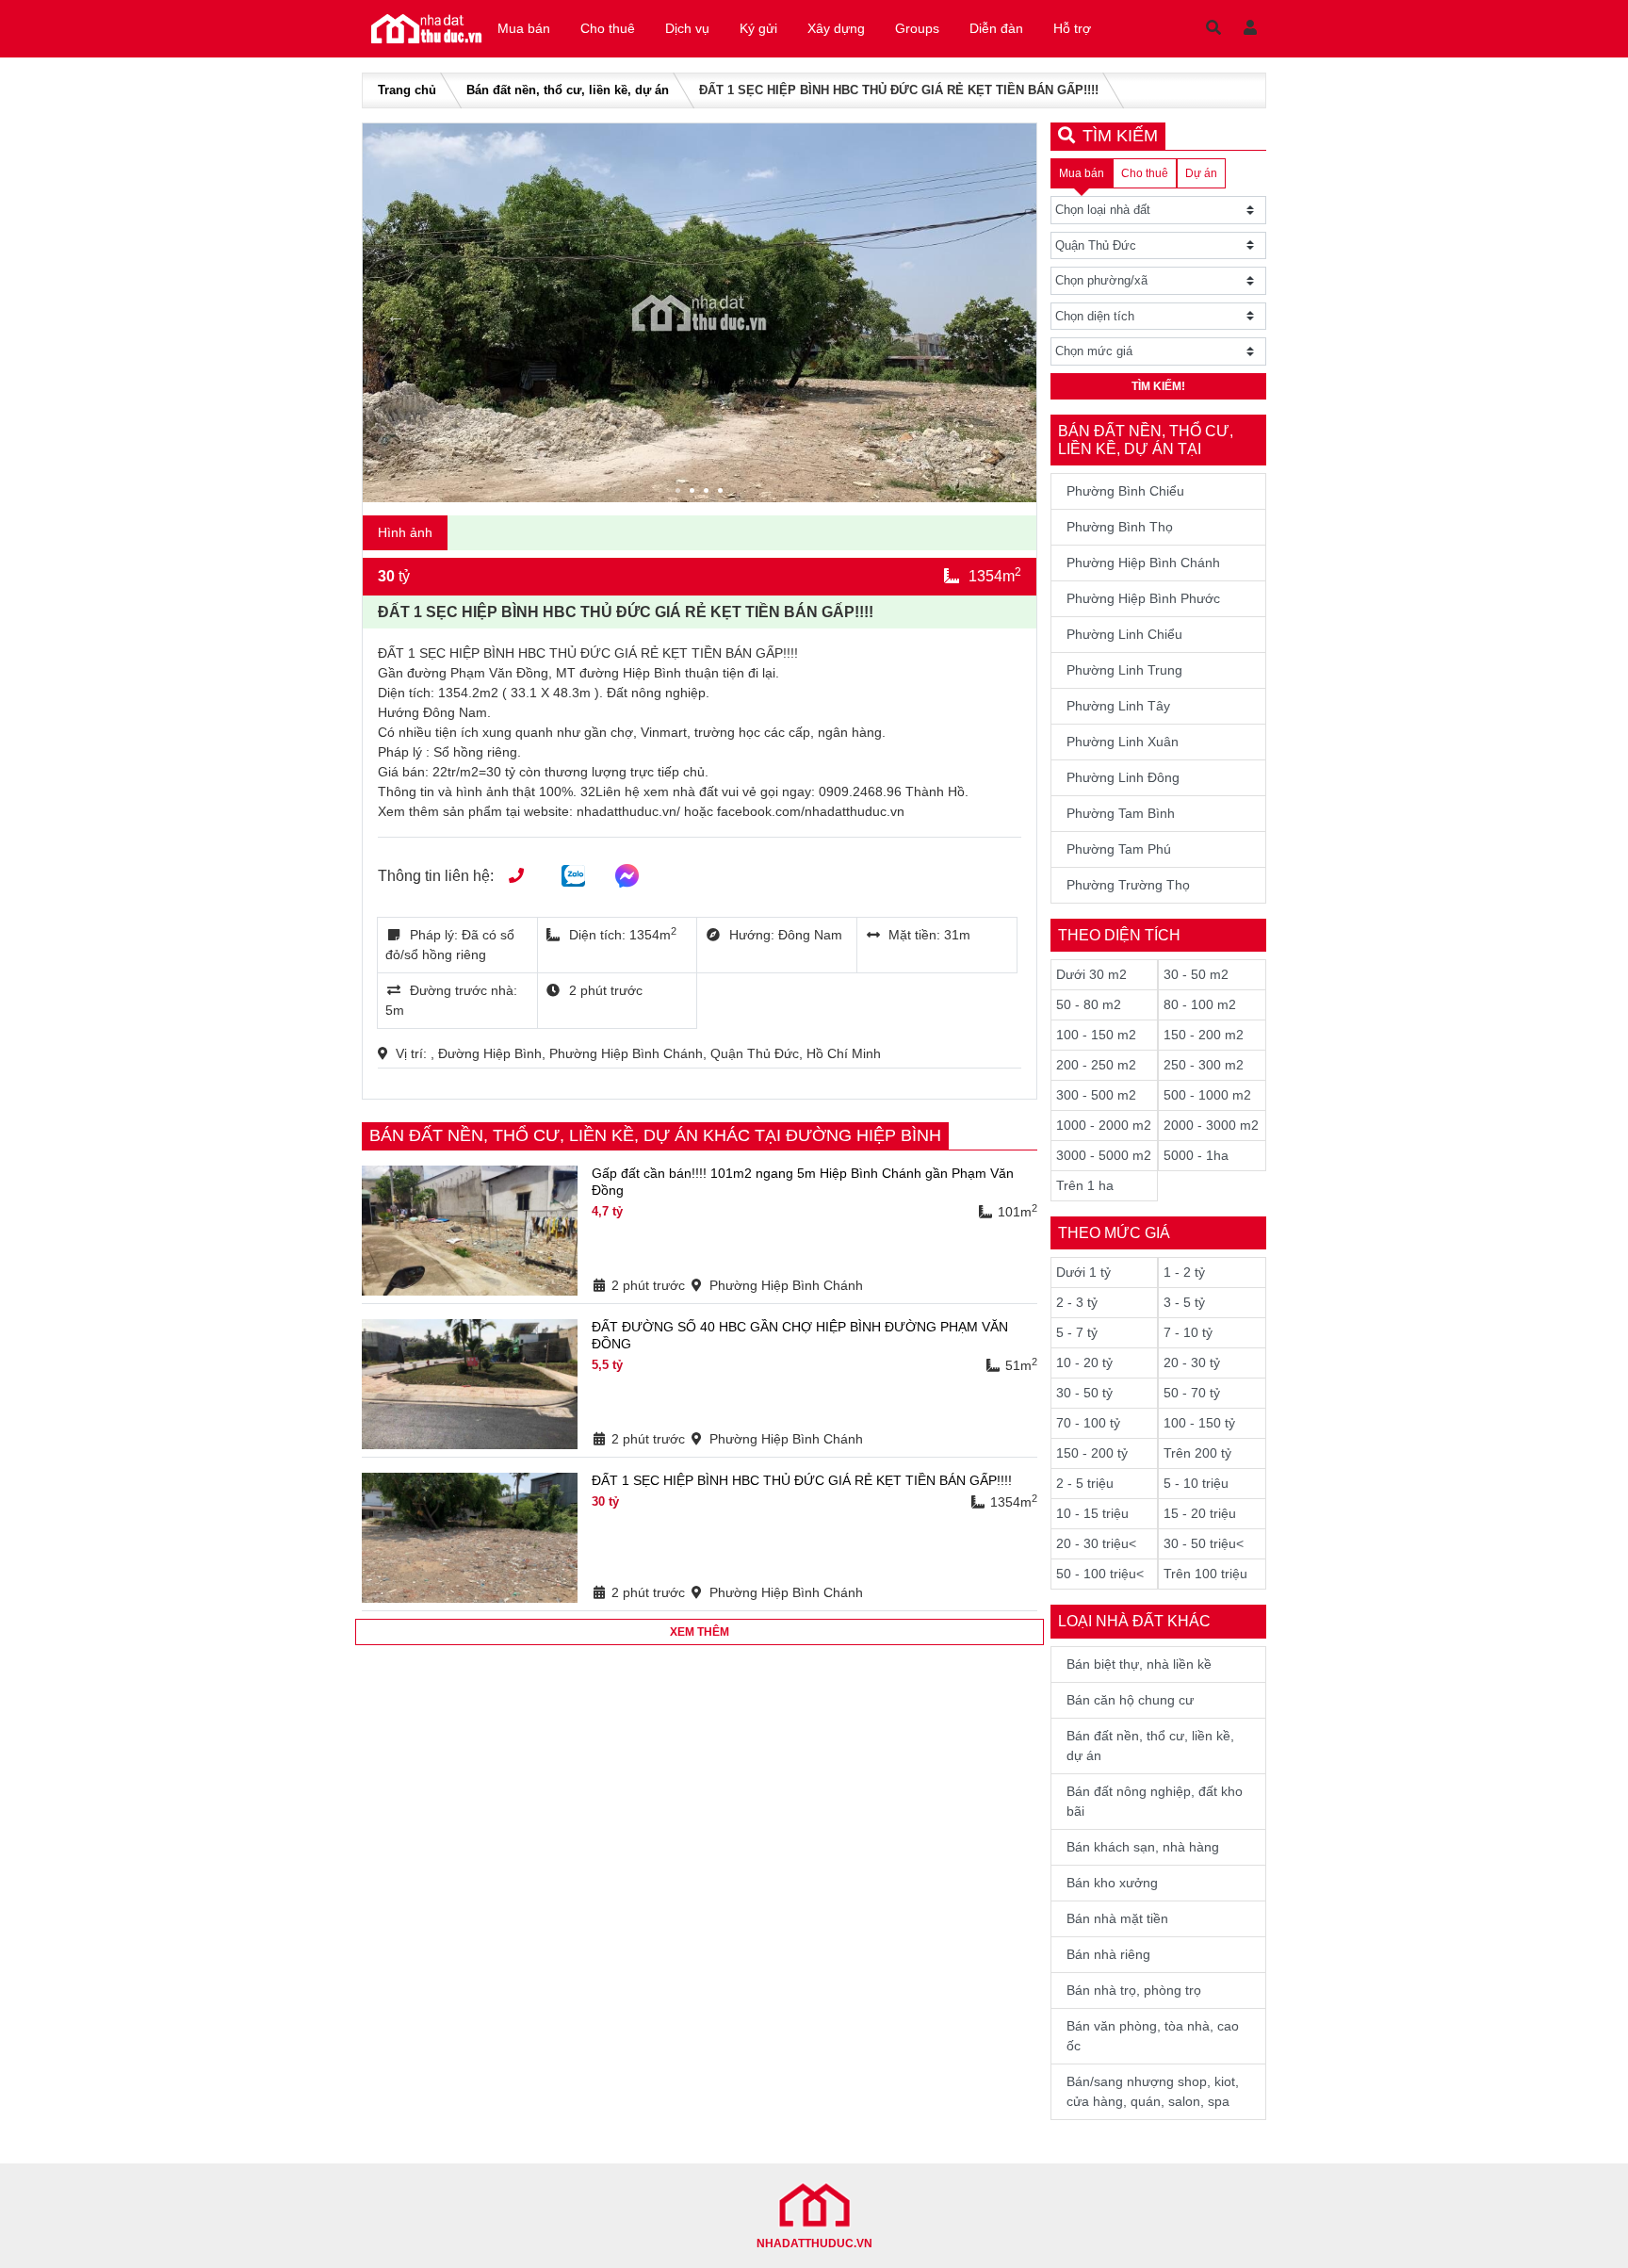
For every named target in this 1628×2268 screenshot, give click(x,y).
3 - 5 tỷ (1184, 1302)
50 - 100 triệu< (1100, 1574)
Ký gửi (758, 28)
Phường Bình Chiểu (1125, 491)
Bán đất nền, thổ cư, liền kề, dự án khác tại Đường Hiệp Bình (655, 1135)
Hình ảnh (405, 532)
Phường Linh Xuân (1123, 742)
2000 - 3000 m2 (1211, 1125)
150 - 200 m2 (1204, 1035)
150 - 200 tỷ (1092, 1453)
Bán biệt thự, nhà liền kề (1139, 1664)
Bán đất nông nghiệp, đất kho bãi (1155, 1801)
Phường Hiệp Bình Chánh (1143, 563)
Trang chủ (407, 90)
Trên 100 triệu (1205, 1574)
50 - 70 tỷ (1192, 1393)
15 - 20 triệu (1200, 1513)
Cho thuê (608, 28)
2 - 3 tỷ (1077, 1302)
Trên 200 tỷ (1197, 1453)
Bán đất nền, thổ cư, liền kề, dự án (568, 90)
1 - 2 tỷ (1184, 1272)
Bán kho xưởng (1112, 1883)
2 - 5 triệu (1085, 1483)
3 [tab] (708, 493)
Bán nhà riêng (1108, 1954)
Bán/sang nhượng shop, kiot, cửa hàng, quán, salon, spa (1153, 2091)
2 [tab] (694, 493)
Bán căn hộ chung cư (1130, 1700)
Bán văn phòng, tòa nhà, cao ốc (1153, 2036)
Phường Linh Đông (1123, 777)
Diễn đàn (996, 28)
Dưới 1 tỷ (1083, 1272)
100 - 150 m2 (1096, 1035)
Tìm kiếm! (1158, 386)
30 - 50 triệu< (1204, 1543)
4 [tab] (723, 493)
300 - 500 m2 (1096, 1095)
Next (1003, 316)
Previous (396, 316)
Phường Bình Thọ (1120, 527)
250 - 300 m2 (1204, 1065)
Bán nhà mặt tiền (1117, 1918)
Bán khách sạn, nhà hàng (1143, 1847)
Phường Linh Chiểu (1124, 634)
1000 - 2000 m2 (1104, 1125)
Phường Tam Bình (1121, 813)
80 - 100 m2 (1200, 1004)
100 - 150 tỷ (1199, 1423)
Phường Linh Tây (1118, 706)
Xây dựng (836, 28)
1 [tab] (680, 493)
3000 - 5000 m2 (1104, 1155)
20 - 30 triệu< (1096, 1543)
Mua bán (524, 28)
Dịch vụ (687, 28)
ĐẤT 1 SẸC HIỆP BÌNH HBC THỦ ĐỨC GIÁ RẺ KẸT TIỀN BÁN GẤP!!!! (802, 1480)
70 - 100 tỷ (1088, 1423)
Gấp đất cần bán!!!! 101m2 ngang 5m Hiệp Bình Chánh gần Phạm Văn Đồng (803, 1182)
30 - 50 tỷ (1084, 1393)
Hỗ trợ (1072, 28)
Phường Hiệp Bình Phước (1143, 598)
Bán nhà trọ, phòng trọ (1134, 1990)
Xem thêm (700, 1632)
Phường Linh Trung (1124, 670)
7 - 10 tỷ (1188, 1332)
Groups (917, 28)
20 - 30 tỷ (1192, 1362)
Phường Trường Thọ (1128, 885)
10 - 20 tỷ (1084, 1362)
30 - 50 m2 (1196, 974)
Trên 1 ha (1085, 1185)
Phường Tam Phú (1119, 849)
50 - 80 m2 (1089, 1004)
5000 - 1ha (1196, 1155)
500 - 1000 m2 (1207, 1095)
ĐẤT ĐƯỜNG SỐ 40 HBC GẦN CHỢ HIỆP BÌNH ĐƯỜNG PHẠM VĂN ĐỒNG (800, 1335)
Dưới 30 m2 (1091, 974)
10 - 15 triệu (1092, 1513)
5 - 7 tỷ (1077, 1332)
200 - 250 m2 (1096, 1065)
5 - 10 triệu (1196, 1483)
